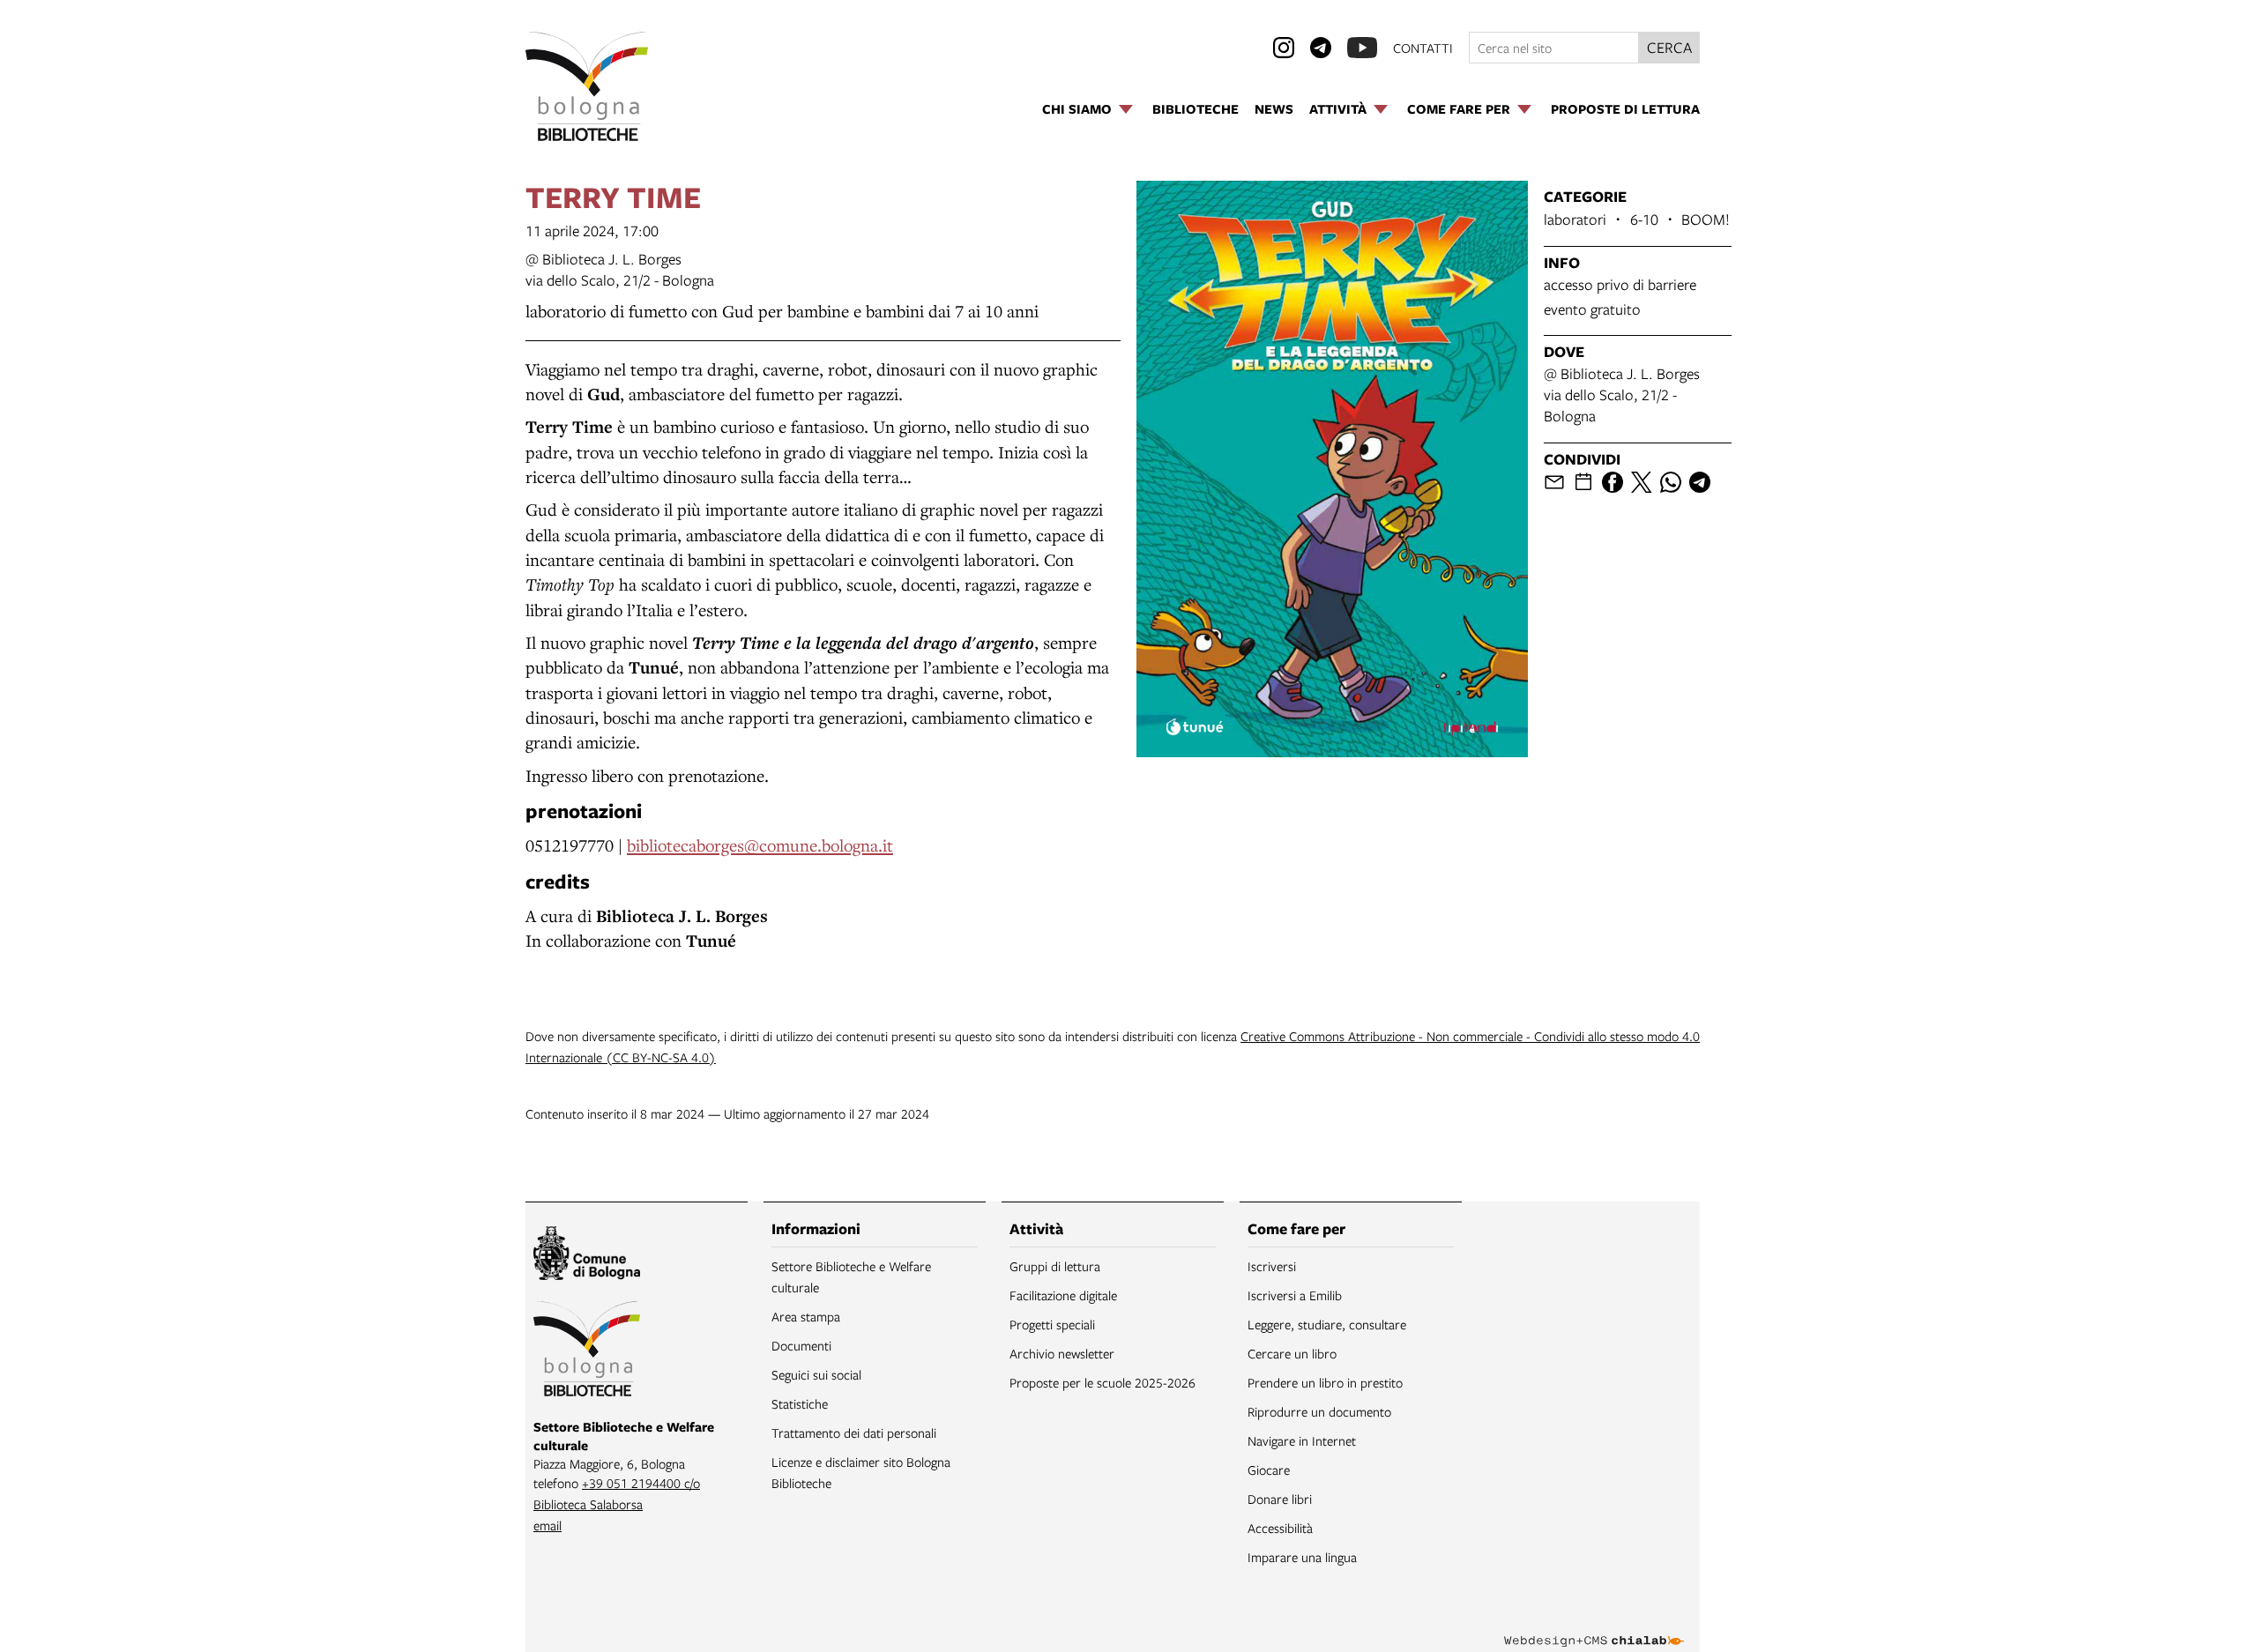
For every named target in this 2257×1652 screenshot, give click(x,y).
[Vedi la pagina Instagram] (1284, 48)
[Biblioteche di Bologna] (587, 1351)
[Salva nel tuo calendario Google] (1583, 482)
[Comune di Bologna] (587, 1256)
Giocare (1269, 1470)
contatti (1423, 48)
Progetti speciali (1052, 1324)
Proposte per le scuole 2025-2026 (1102, 1382)
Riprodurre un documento (1319, 1411)
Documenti (801, 1345)
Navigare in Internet (1302, 1440)
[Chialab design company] (1594, 1626)
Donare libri (1280, 1499)
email (547, 1525)
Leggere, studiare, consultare (1327, 1324)
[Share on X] (1642, 482)
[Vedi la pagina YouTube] (1362, 48)
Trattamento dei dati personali (854, 1432)
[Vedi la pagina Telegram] (1321, 48)
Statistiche (800, 1403)
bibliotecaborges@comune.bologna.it (760, 845)
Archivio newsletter (1062, 1353)
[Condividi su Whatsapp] (1671, 482)
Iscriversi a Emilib (1295, 1295)
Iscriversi (1272, 1266)
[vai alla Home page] (587, 86)
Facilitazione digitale (1063, 1295)
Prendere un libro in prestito (1325, 1382)
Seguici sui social (816, 1374)
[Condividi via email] (1554, 482)
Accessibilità (1280, 1528)
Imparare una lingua (1302, 1557)
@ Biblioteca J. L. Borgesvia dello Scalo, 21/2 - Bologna (620, 269)
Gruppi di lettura (1055, 1266)
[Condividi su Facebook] (1613, 482)
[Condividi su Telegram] (1700, 482)
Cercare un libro (1292, 1353)
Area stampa (806, 1316)
